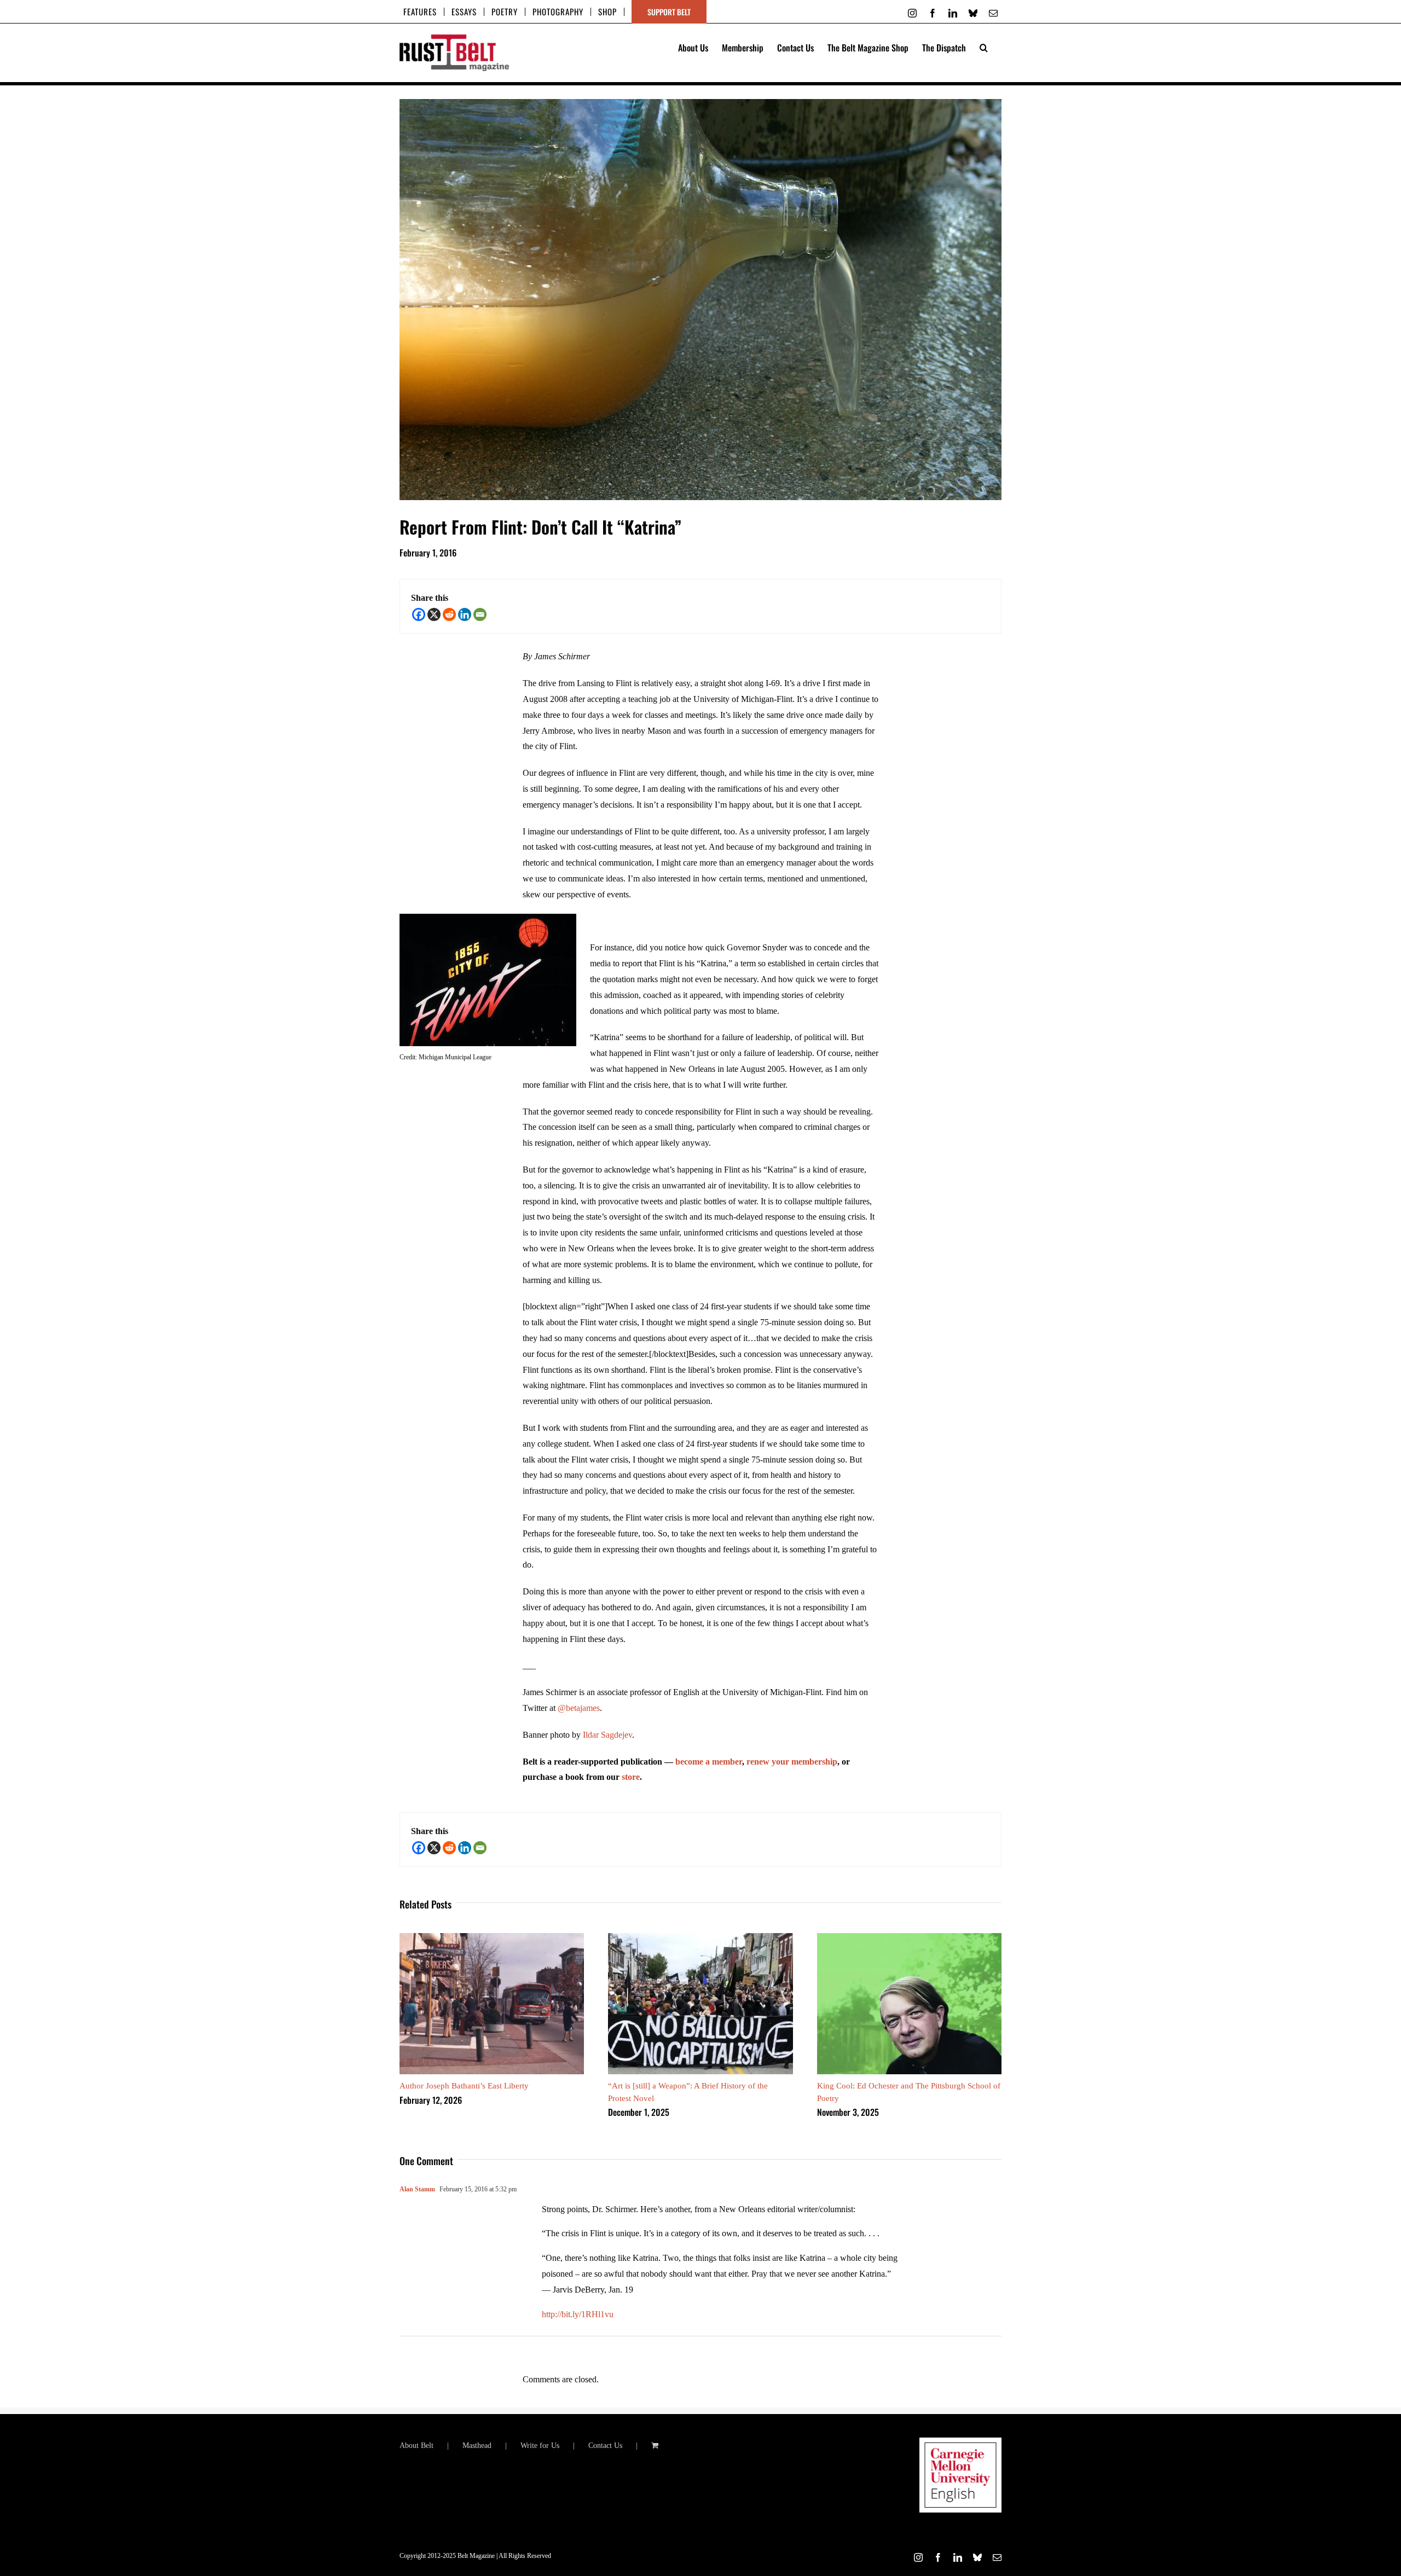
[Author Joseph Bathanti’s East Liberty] (492, 1938)
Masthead (477, 2446)
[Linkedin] (465, 614)
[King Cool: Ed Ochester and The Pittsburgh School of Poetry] (909, 1938)
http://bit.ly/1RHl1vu (578, 2314)
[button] (984, 47)
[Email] (480, 614)
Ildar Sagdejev (607, 1735)
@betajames (579, 1708)
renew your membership (792, 1762)
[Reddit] (449, 614)
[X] (434, 614)
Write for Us (540, 2446)
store (631, 1777)
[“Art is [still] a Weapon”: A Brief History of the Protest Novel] (700, 1938)
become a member (709, 1762)
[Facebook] (419, 614)
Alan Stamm (417, 2189)
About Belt (416, 2446)
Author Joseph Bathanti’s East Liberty (464, 2086)
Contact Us (605, 2446)
